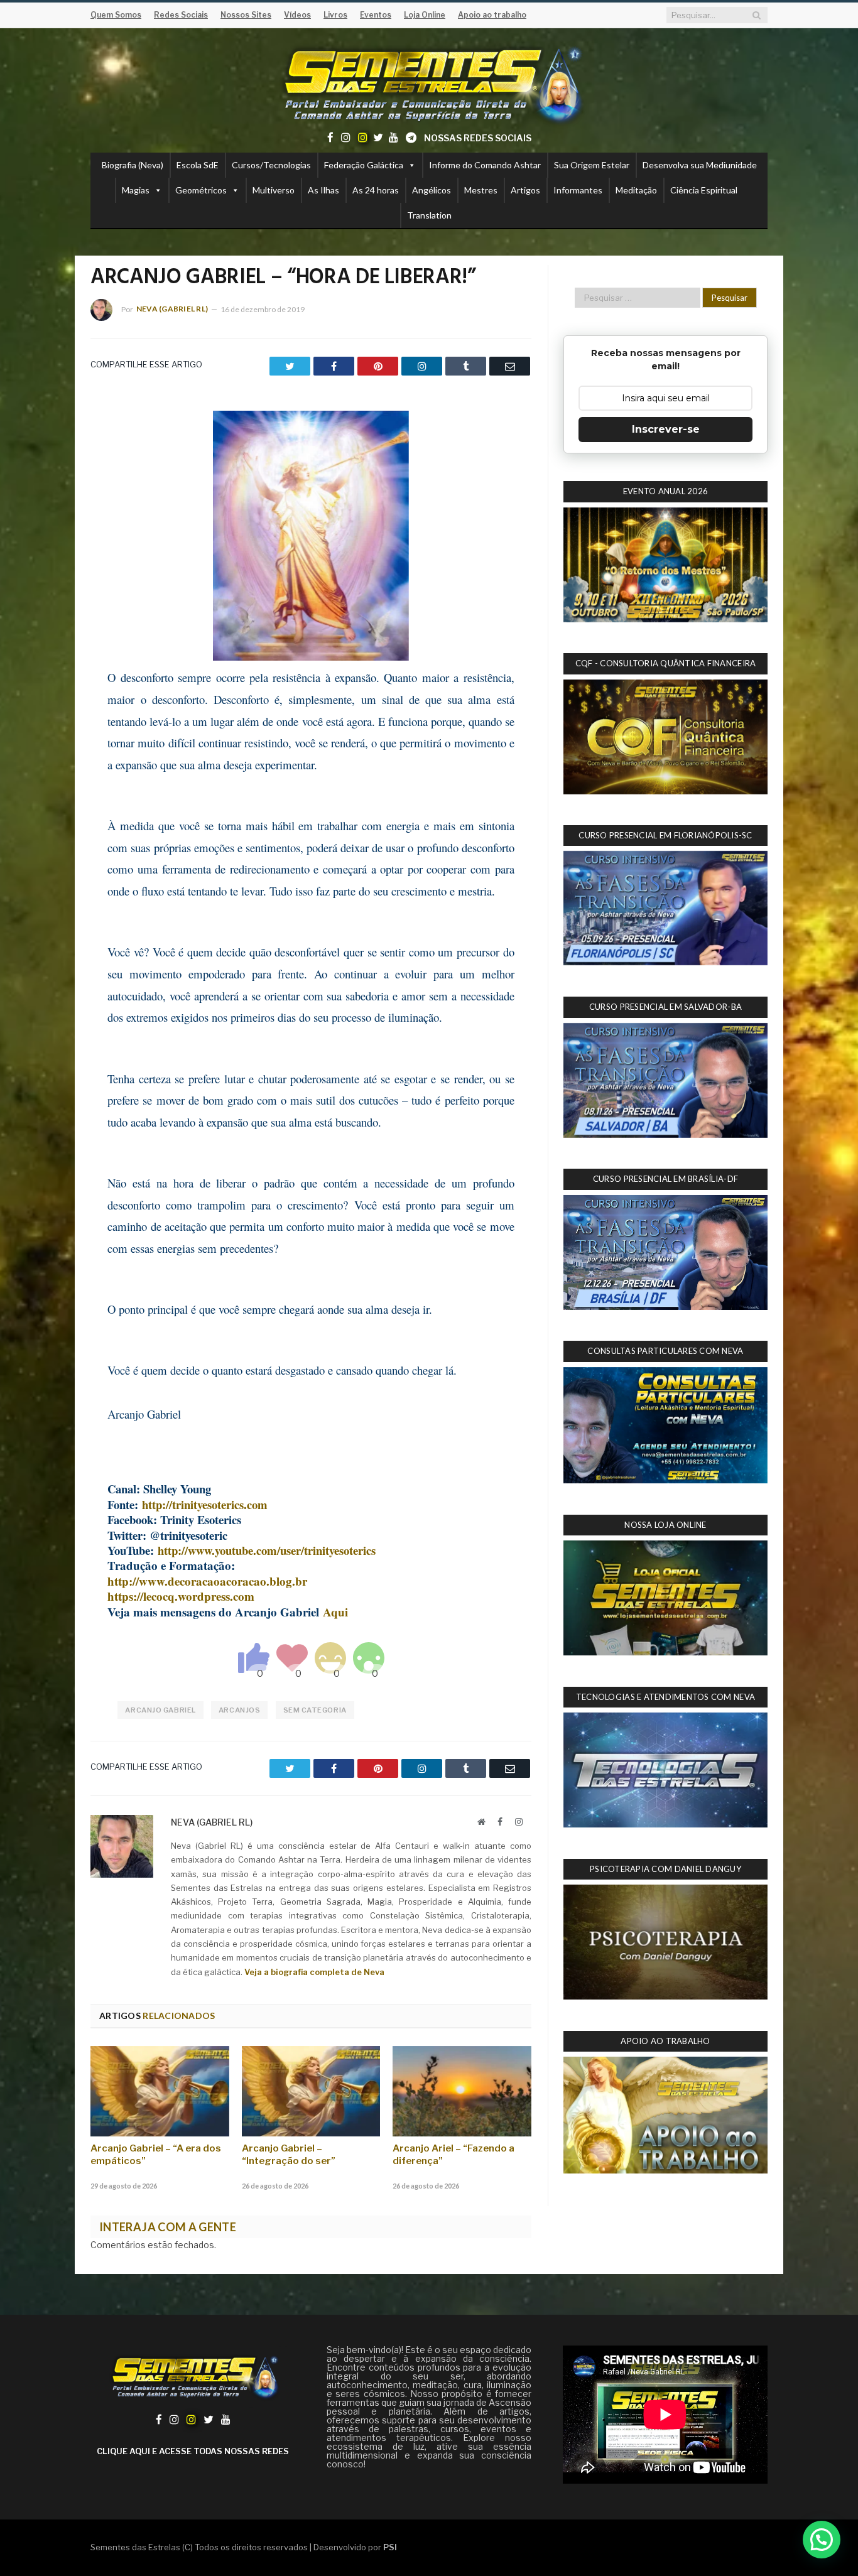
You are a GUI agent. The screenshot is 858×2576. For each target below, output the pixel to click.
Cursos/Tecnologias (271, 165)
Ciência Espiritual (704, 190)
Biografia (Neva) (133, 165)
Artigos (525, 190)
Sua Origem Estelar (592, 165)
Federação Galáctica (364, 165)
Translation (429, 215)
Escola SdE (198, 165)
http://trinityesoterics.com (205, 1504)
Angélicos (432, 190)
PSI (390, 2547)
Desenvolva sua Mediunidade (700, 165)
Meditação (636, 190)
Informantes (578, 190)
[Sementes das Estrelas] (429, 83)
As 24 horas (376, 190)
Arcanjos (239, 1710)
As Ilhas (323, 190)
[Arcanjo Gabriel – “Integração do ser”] (311, 2091)
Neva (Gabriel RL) (172, 309)
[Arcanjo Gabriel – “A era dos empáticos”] (160, 2091)
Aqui (335, 1612)
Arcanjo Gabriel (160, 1710)
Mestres (481, 190)
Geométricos (201, 190)
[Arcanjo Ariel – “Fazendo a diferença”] (462, 2091)
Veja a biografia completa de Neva (314, 1972)
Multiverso (274, 190)
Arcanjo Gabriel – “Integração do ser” (289, 2155)
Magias (136, 190)
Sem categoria (315, 1710)
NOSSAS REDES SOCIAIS (478, 138)
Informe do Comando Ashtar (485, 165)
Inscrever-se (666, 429)
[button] (822, 2540)
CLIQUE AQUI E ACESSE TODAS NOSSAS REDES (193, 2451)
